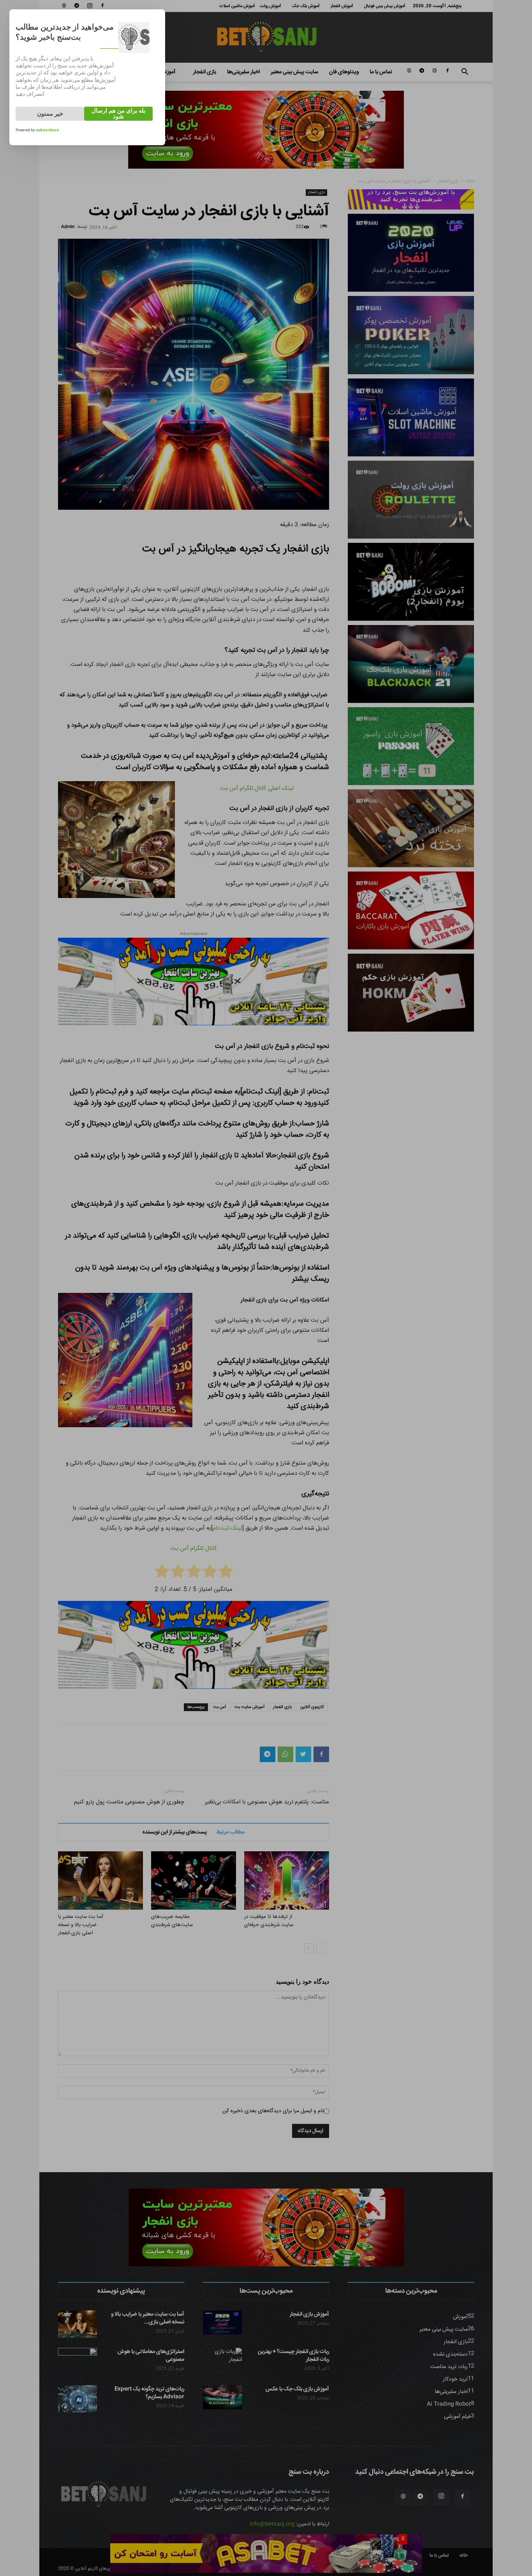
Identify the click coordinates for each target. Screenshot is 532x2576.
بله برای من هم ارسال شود (118, 114)
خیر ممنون (50, 114)
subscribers (47, 130)
